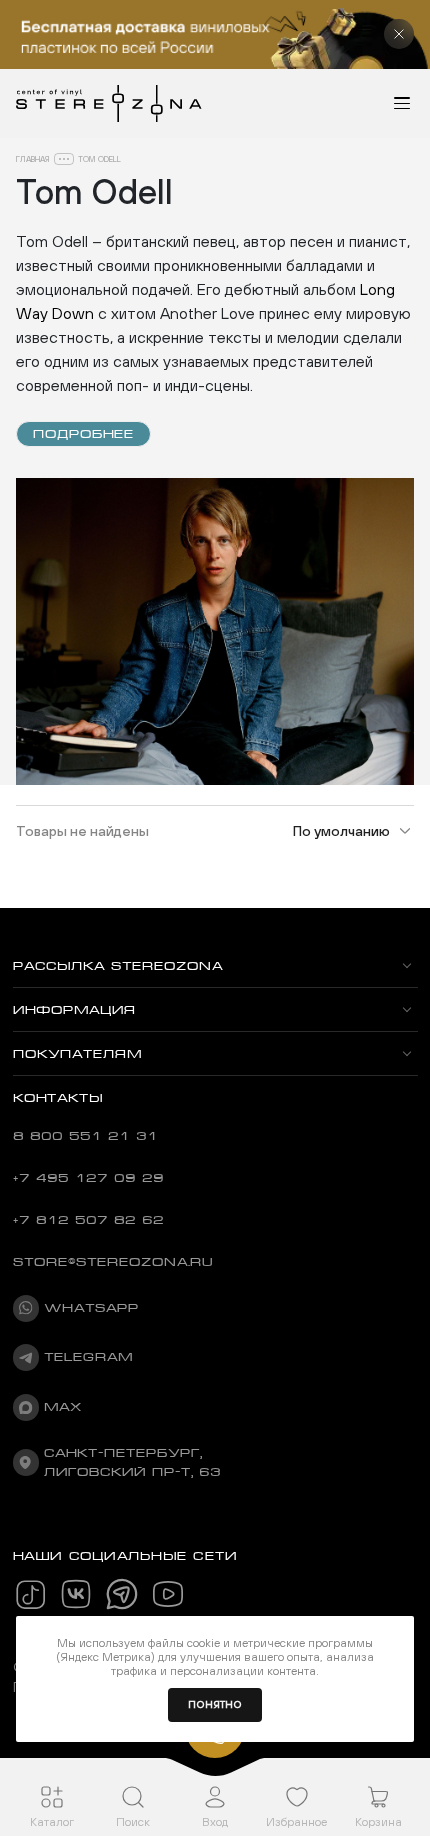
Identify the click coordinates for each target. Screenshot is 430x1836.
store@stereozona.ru (113, 1262)
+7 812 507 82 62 (88, 1220)
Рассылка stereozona (118, 966)
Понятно (215, 1704)
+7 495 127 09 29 (88, 1178)
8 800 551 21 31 (85, 1136)
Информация (74, 1010)
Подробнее (83, 434)
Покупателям (77, 1054)
